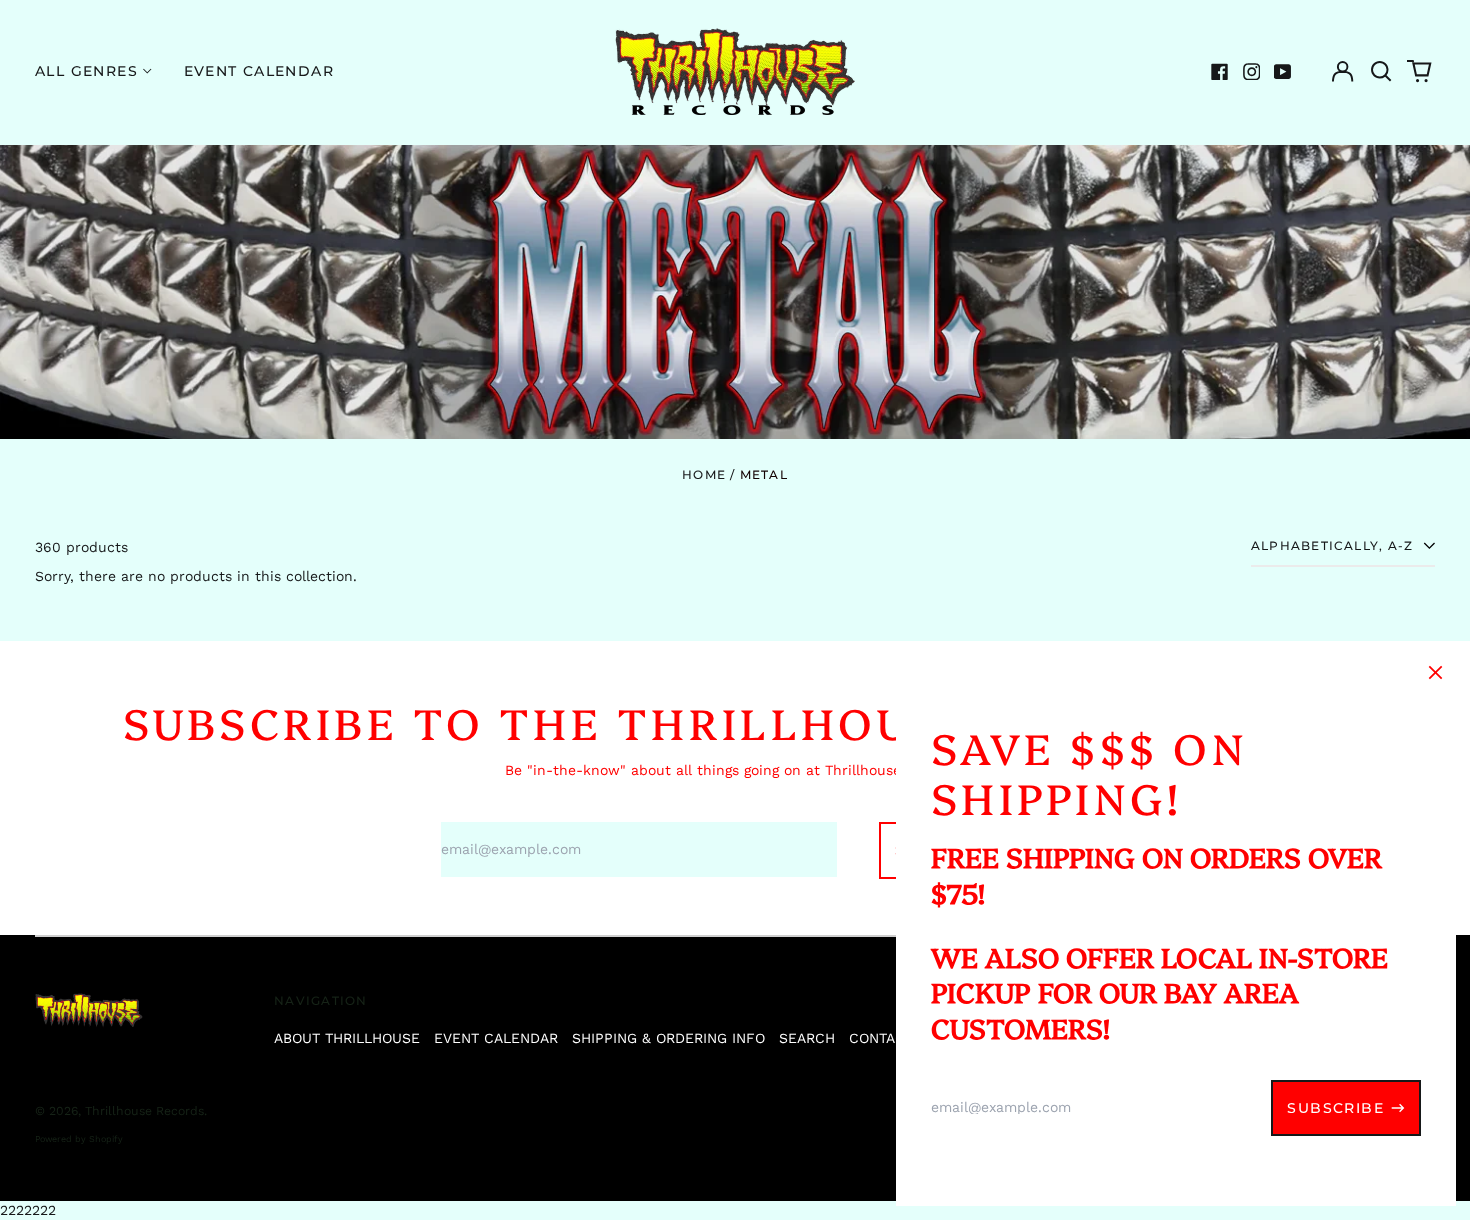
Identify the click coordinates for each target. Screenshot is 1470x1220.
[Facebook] (1220, 72)
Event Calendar (259, 71)
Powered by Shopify (79, 1139)
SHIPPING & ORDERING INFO (668, 1038)
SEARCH (807, 1038)
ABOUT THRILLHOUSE (347, 1038)
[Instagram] (1252, 72)
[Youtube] (1283, 72)
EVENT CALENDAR (496, 1038)
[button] (1381, 72)
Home (704, 474)
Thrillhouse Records (144, 1111)
